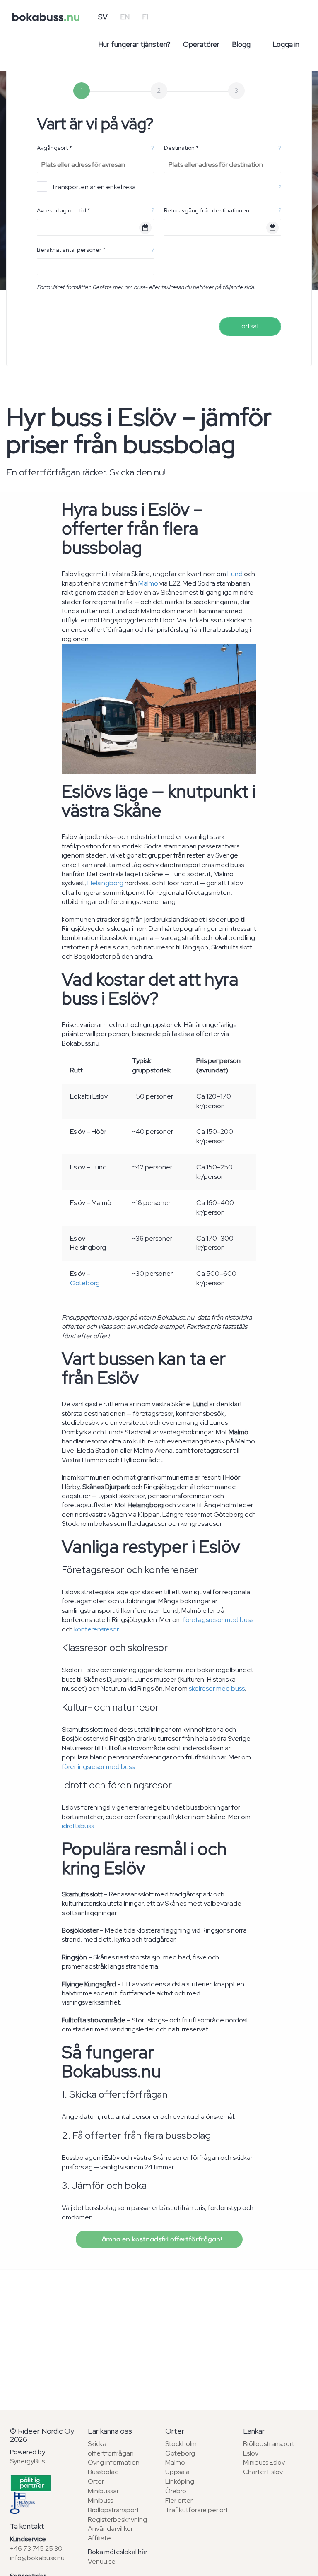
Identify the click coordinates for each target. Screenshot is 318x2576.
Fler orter (179, 2500)
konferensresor (96, 1629)
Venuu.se (102, 2561)
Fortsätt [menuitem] (250, 326)
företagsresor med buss (218, 1620)
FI (145, 17)
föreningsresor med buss (98, 1767)
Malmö (148, 583)
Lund (235, 574)
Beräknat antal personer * (71, 250)
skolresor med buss (217, 1688)
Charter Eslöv (263, 2472)
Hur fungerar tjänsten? (134, 44)
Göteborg (85, 1283)
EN (125, 17)
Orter (96, 2481)
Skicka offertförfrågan (111, 2448)
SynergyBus (27, 2461)
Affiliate (99, 2538)
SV (103, 17)
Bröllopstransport (113, 2510)
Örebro (176, 2491)
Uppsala (177, 2472)
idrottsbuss (78, 1826)
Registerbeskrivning (117, 2519)
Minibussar (103, 2491)
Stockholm (181, 2444)
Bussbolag (103, 2472)
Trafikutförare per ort (197, 2510)
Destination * (181, 148)
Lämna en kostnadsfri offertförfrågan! (159, 2239)
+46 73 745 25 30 (36, 2548)
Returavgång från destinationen (207, 210)
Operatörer (201, 44)
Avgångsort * (54, 148)
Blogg (241, 44)
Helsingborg (105, 883)
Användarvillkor (110, 2529)
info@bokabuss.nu (37, 2558)
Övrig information (114, 2462)
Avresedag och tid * (64, 210)
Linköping (180, 2481)
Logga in (286, 44)
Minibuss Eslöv (264, 2462)
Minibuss (100, 2500)
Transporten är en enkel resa (94, 187)
